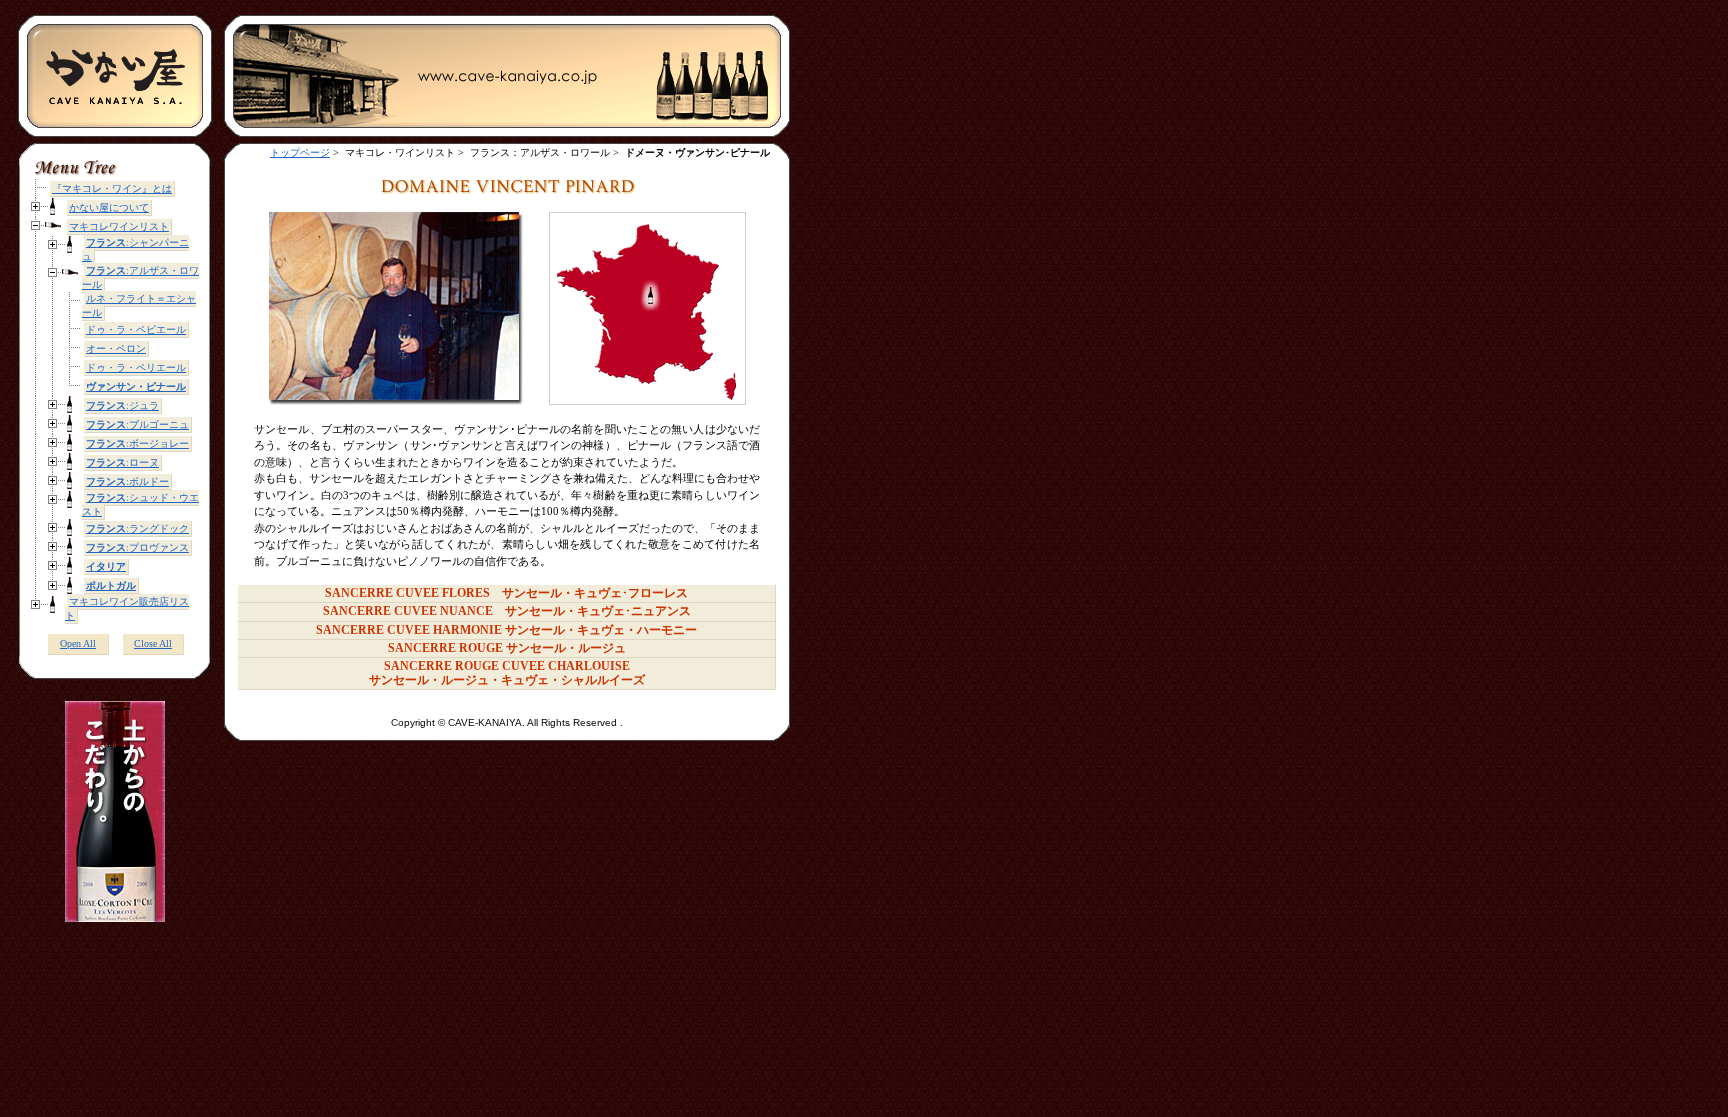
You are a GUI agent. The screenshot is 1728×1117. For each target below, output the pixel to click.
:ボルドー (127, 481)
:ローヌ (122, 462)
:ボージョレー (137, 443)
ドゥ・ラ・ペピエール (136, 329)
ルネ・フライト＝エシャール (139, 305)
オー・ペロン (116, 348)
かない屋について (109, 207)
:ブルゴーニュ (137, 424)
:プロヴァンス (137, 547)
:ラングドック (137, 528)
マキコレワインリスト (119, 226)
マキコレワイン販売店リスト (127, 608)
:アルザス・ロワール (140, 277)
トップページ (300, 152)
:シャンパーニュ (135, 249)
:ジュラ (122, 405)
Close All (153, 643)
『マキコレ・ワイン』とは (112, 188)
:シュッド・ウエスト (140, 504)
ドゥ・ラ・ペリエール (136, 367)
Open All (78, 643)
